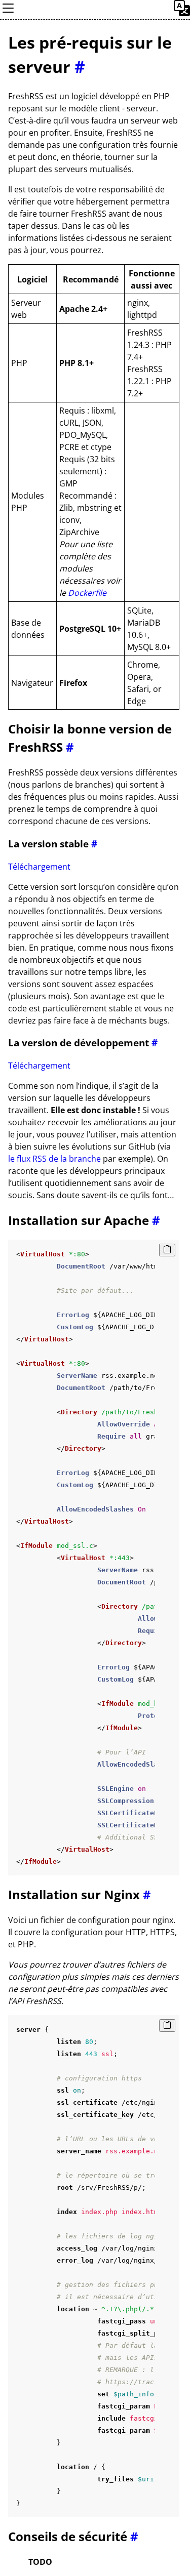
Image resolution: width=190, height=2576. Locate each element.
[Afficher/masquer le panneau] (8, 13)
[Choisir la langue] (182, 13)
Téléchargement (39, 867)
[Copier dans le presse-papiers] (167, 1250)
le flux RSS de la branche (54, 1159)
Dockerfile (87, 593)
